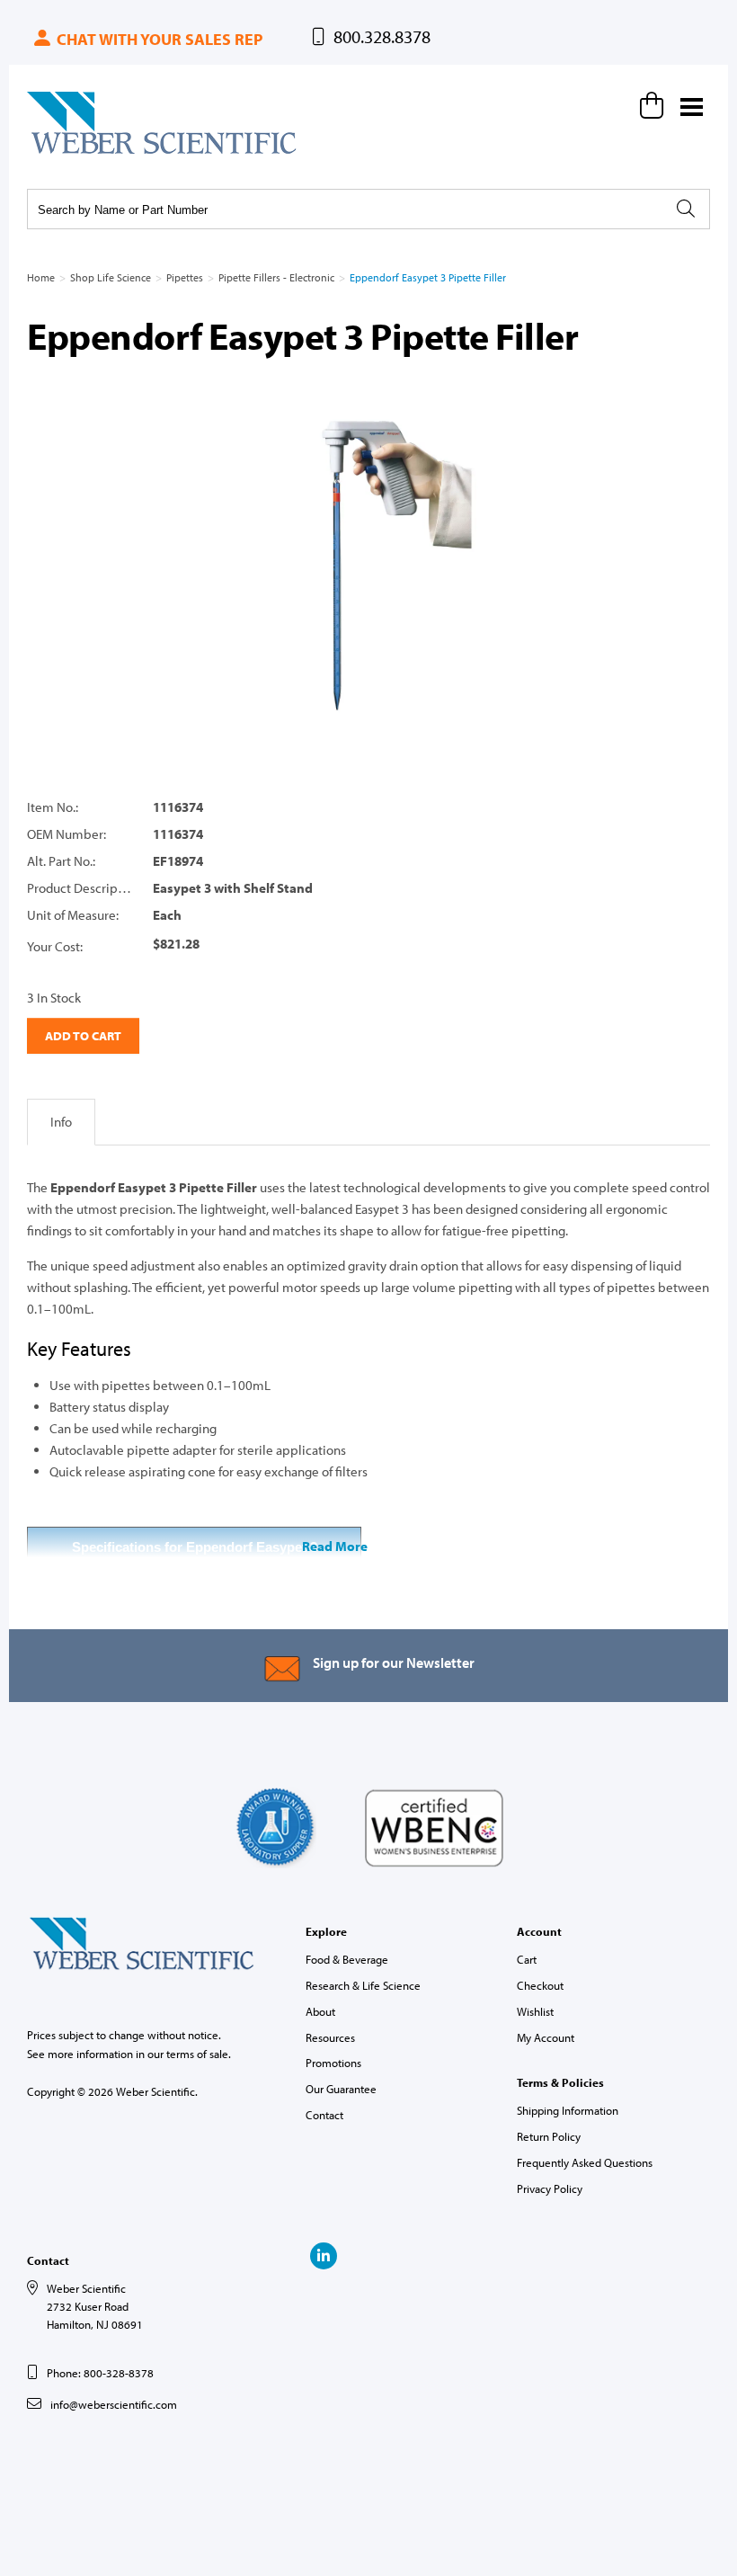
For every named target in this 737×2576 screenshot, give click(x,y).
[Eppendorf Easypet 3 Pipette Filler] (368, 565)
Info (61, 1122)
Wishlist (535, 2011)
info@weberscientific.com (114, 2404)
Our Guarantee (341, 2089)
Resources (330, 2037)
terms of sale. (199, 2054)
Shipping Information (568, 2110)
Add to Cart (83, 1036)
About (320, 2011)
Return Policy (549, 2136)
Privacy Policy (550, 2188)
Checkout (540, 1985)
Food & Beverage (347, 1959)
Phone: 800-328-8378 (100, 2373)
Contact (324, 2115)
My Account (546, 2037)
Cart (527, 1959)
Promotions (333, 2063)
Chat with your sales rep (158, 39)
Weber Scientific (69, 153)
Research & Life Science (363, 1985)
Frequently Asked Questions (585, 2162)
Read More (335, 1546)
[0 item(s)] (654, 105)
